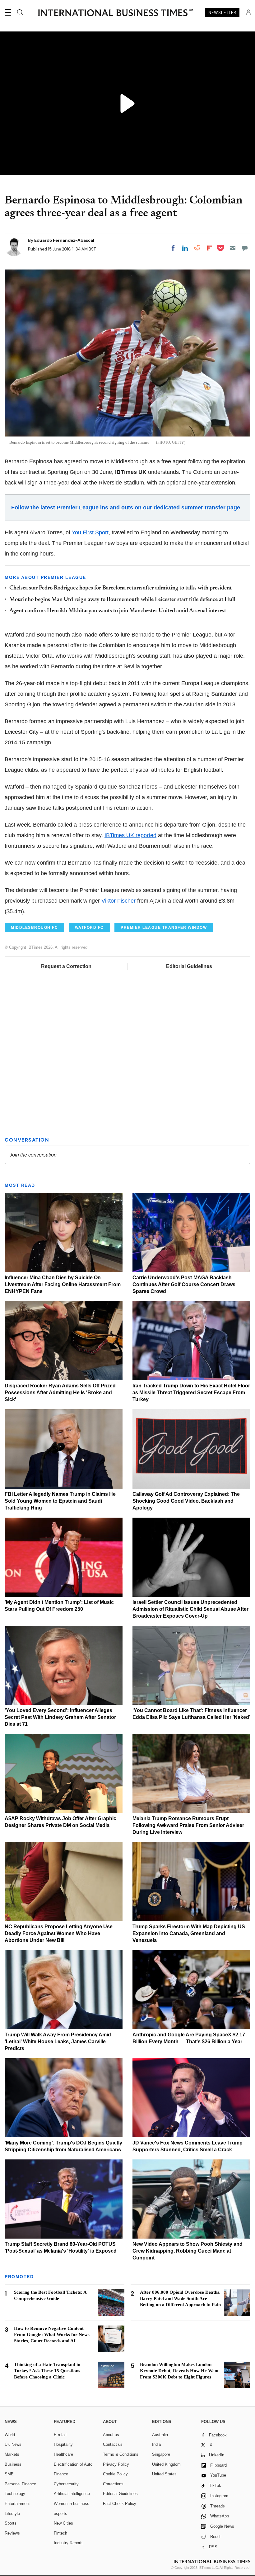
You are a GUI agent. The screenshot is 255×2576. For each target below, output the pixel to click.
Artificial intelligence (72, 2494)
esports (60, 2514)
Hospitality (63, 2444)
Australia (160, 2435)
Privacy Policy (116, 2464)
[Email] (233, 248)
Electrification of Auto (73, 2464)
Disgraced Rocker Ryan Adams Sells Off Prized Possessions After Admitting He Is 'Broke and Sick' (60, 1393)
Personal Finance (20, 2484)
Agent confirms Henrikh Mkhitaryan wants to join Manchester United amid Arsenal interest (118, 611)
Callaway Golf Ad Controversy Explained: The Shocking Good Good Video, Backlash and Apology (186, 1501)
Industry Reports (69, 2543)
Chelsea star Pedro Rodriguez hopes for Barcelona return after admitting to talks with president (121, 588)
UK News (13, 2444)
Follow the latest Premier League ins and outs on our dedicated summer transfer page (126, 508)
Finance (61, 2474)
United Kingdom (166, 2464)
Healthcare (63, 2454)
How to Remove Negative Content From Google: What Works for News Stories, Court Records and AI (52, 2335)
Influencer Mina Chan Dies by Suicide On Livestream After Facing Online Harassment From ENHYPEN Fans (63, 1284)
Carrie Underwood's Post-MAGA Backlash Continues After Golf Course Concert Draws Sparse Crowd (184, 1284)
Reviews (12, 2533)
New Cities (63, 2523)
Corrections (113, 2484)
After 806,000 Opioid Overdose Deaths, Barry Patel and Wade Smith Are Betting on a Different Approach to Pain (180, 2298)
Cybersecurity (66, 2484)
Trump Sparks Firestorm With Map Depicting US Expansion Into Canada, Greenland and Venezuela (189, 1933)
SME (9, 2474)
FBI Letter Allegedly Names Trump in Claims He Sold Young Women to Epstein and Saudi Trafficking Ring (60, 1501)
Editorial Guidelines (189, 966)
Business (13, 2464)
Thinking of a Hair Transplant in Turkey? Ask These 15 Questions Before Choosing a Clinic (47, 2371)
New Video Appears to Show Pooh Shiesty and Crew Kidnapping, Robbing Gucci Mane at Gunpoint (188, 2251)
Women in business (72, 2504)
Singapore (161, 2454)
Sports (11, 2523)
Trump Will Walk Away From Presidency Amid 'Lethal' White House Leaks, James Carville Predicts (58, 2042)
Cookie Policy (115, 2474)
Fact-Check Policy (120, 2504)
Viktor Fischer (118, 901)
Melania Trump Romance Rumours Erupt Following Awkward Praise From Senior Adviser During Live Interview (188, 1825)
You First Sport (90, 532)
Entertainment (17, 2504)
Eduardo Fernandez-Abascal (64, 240)
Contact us (113, 2444)
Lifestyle (12, 2514)
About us (111, 2435)
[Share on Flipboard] (209, 248)
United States (164, 2474)
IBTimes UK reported (130, 835)
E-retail (60, 2435)
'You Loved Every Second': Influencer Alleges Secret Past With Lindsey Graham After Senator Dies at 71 (60, 1717)
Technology (15, 2494)
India (156, 2444)
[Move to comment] (245, 248)
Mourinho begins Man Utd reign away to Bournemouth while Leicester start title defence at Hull (122, 600)
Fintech (60, 2533)
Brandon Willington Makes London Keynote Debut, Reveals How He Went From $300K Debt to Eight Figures (179, 2371)
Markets (12, 2454)
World (10, 2435)
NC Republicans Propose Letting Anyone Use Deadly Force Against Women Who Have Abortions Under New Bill (59, 1933)
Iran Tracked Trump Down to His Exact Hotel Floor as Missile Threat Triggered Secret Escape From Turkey (191, 1393)
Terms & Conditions (121, 2454)
